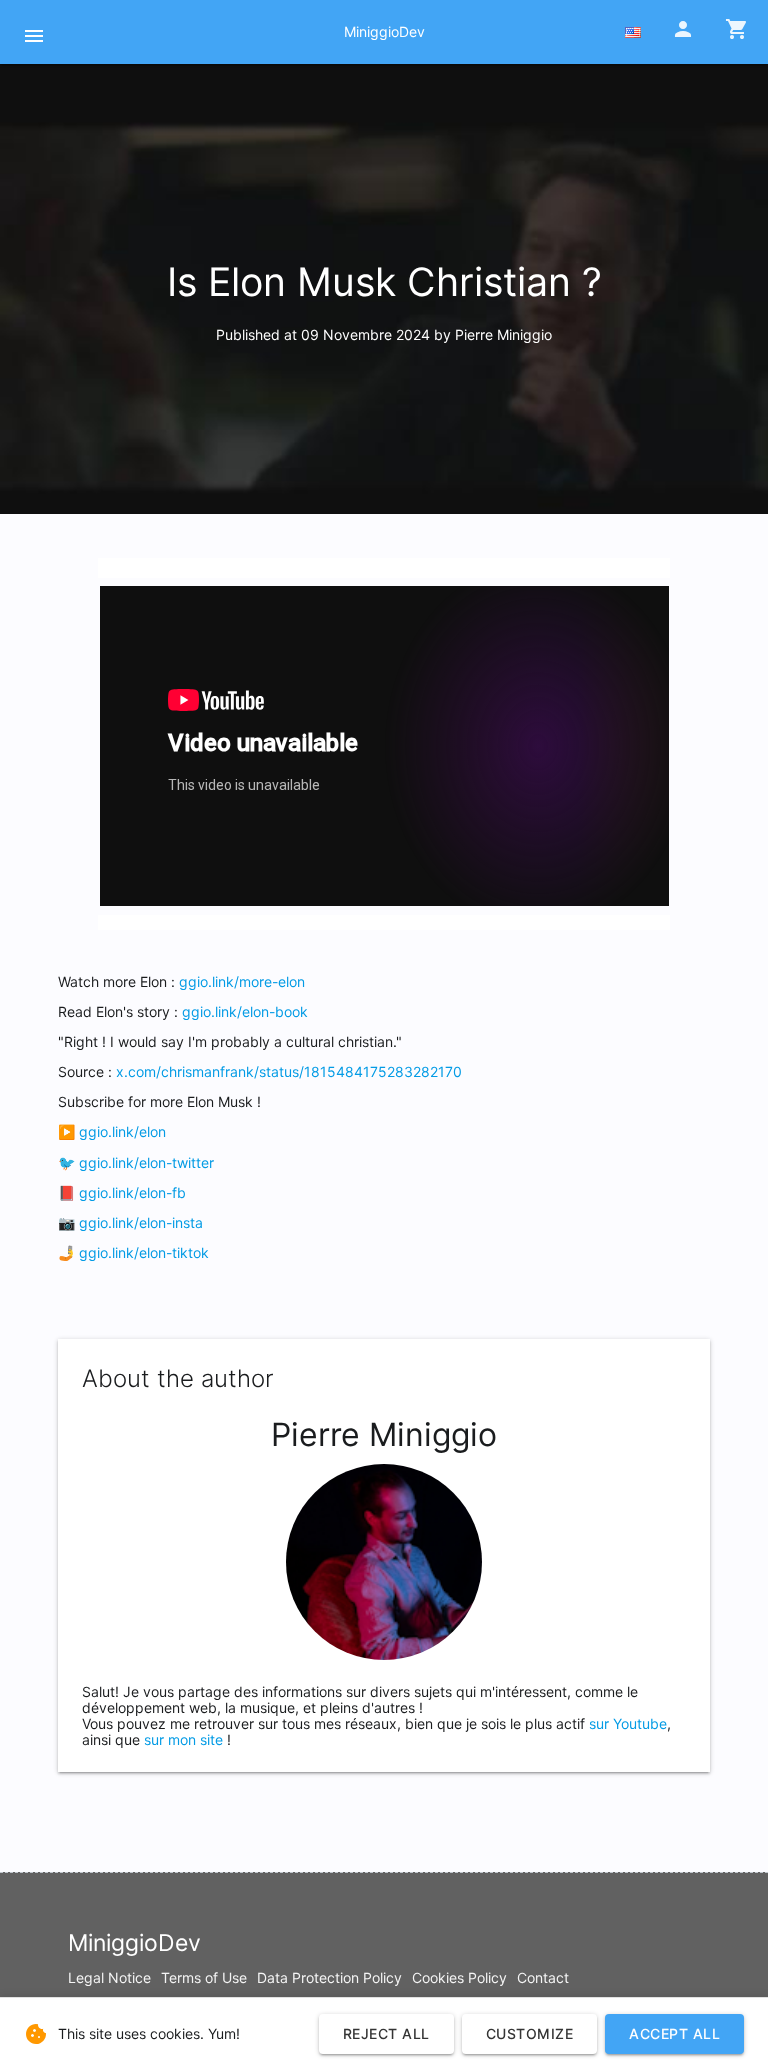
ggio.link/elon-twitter (146, 1162)
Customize (530, 2033)
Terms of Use (204, 1977)
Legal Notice (109, 1977)
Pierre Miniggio (503, 334)
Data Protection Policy (329, 1977)
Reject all (386, 2033)
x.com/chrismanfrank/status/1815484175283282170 (289, 1071)
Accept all (674, 2033)
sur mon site (183, 1739)
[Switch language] (633, 32)
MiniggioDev (384, 31)
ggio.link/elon (122, 1131)
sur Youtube (628, 1723)
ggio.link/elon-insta (141, 1222)
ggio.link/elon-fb (132, 1192)
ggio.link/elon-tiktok (144, 1252)
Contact (543, 1977)
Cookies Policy (459, 1977)
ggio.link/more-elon (242, 981)
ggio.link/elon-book (245, 1011)
